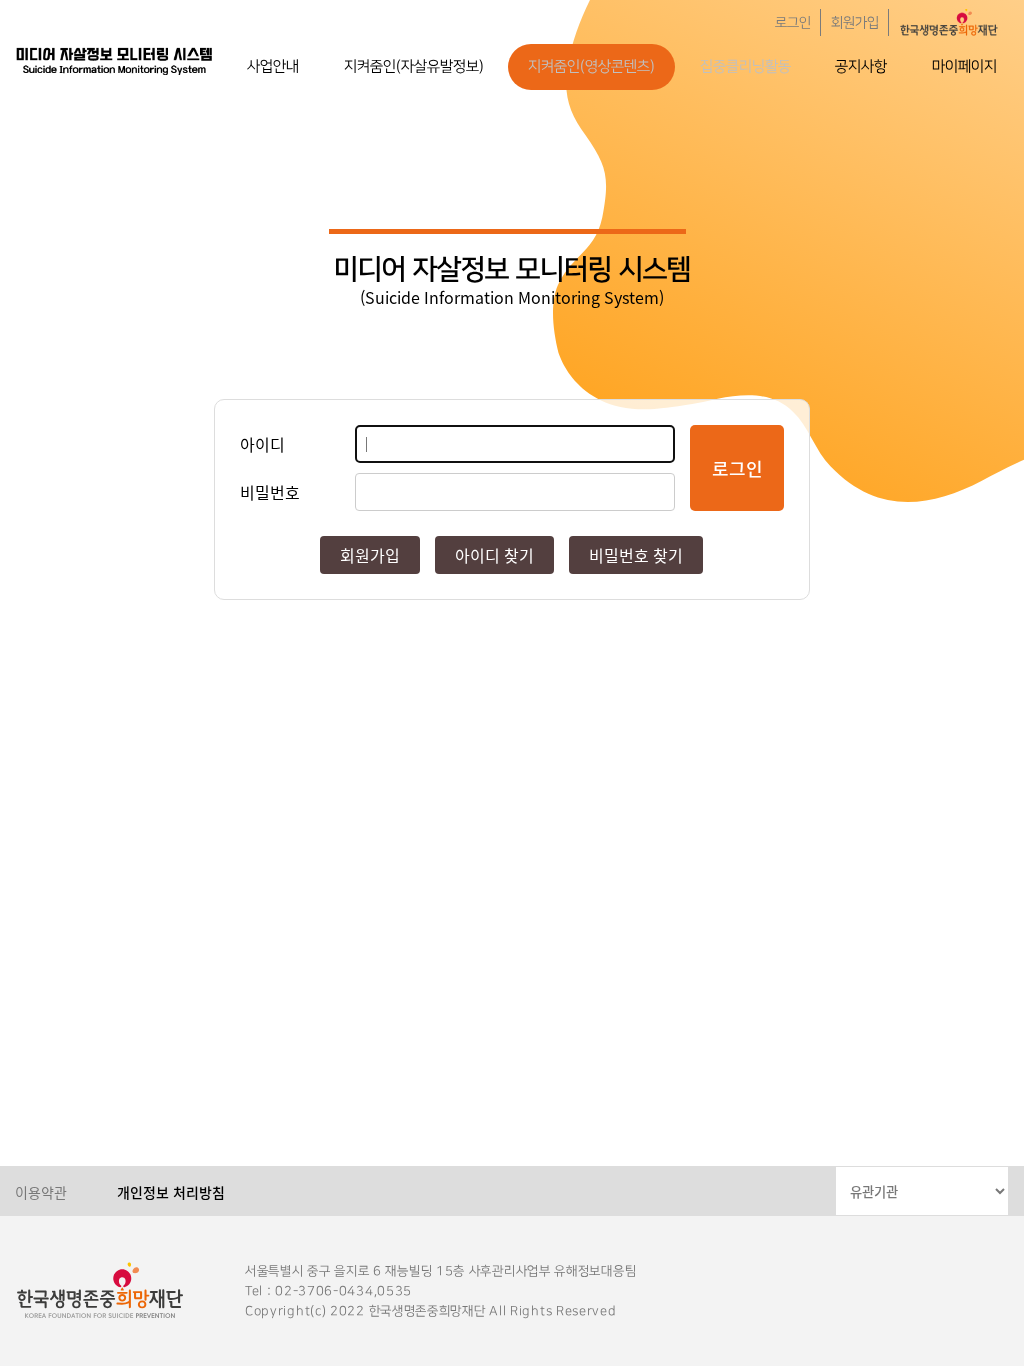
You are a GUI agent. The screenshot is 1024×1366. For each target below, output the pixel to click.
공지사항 (861, 66)
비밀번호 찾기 (636, 555)
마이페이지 (964, 66)
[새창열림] (949, 22)
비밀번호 (270, 492)
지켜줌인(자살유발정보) (414, 66)
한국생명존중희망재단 (115, 60)
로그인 (793, 23)
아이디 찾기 (494, 555)
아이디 (262, 444)
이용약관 (41, 1192)
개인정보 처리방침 (171, 1192)
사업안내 (273, 66)
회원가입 (855, 23)
